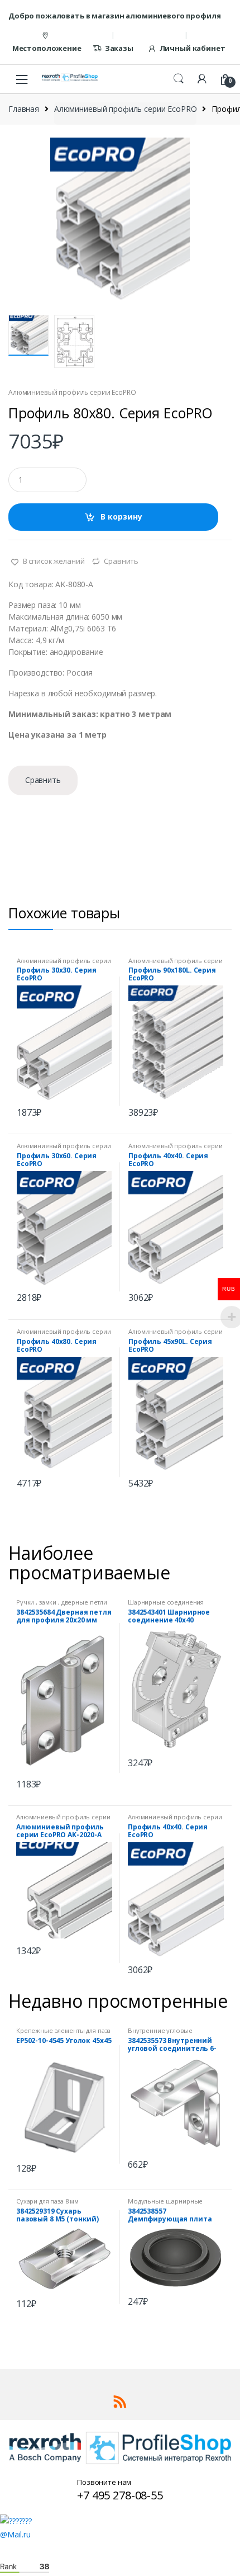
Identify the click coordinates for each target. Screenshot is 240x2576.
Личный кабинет (193, 48)
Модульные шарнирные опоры (165, 2204)
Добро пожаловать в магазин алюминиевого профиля (114, 16)
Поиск (179, 79)
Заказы (119, 48)
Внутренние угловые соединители (160, 2034)
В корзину (121, 516)
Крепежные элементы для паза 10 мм (63, 2034)
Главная (24, 109)
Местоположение (47, 48)
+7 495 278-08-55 (120, 2495)
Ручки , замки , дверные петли (62, 1602)
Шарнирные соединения (166, 1602)
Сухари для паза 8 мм (47, 2201)
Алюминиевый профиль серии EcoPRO (126, 109)
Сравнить (121, 561)
